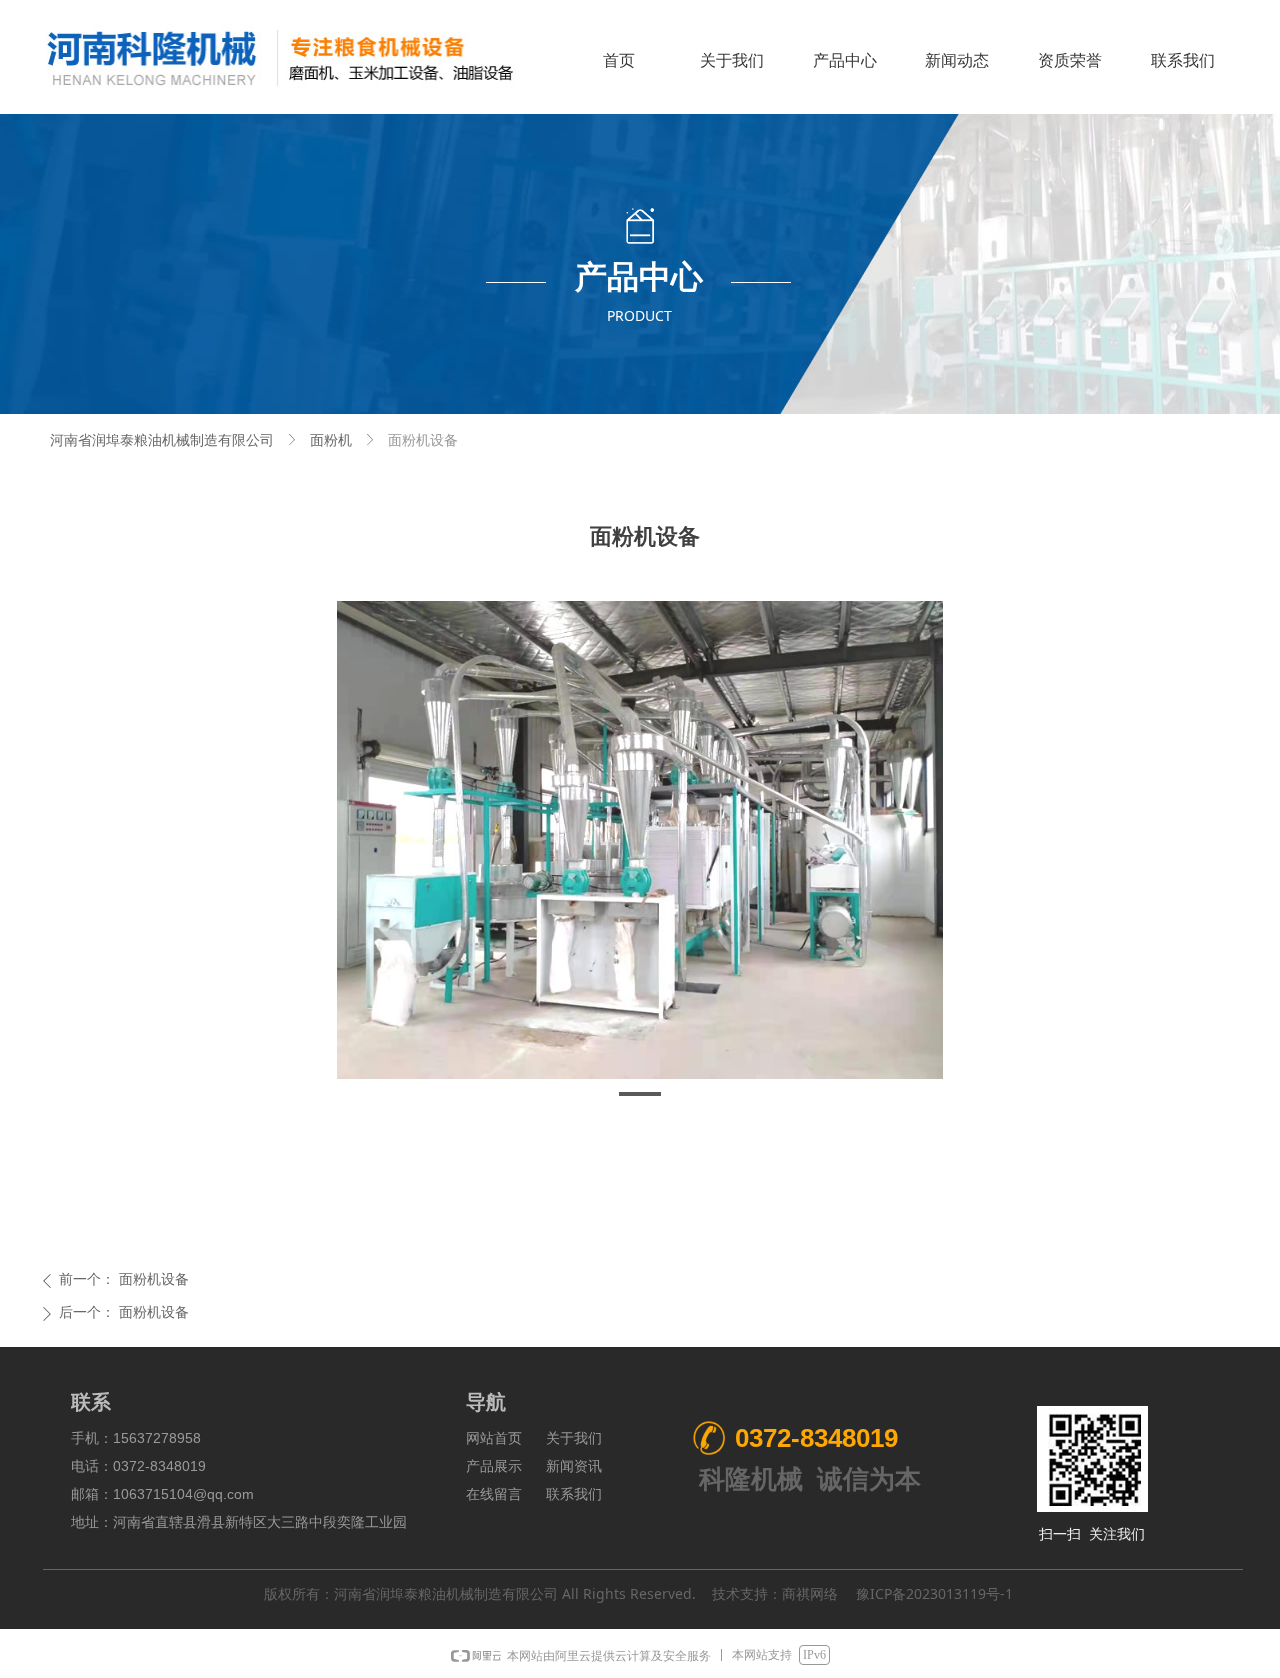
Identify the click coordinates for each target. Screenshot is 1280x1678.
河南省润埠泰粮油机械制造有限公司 (162, 440)
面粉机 (331, 440)
